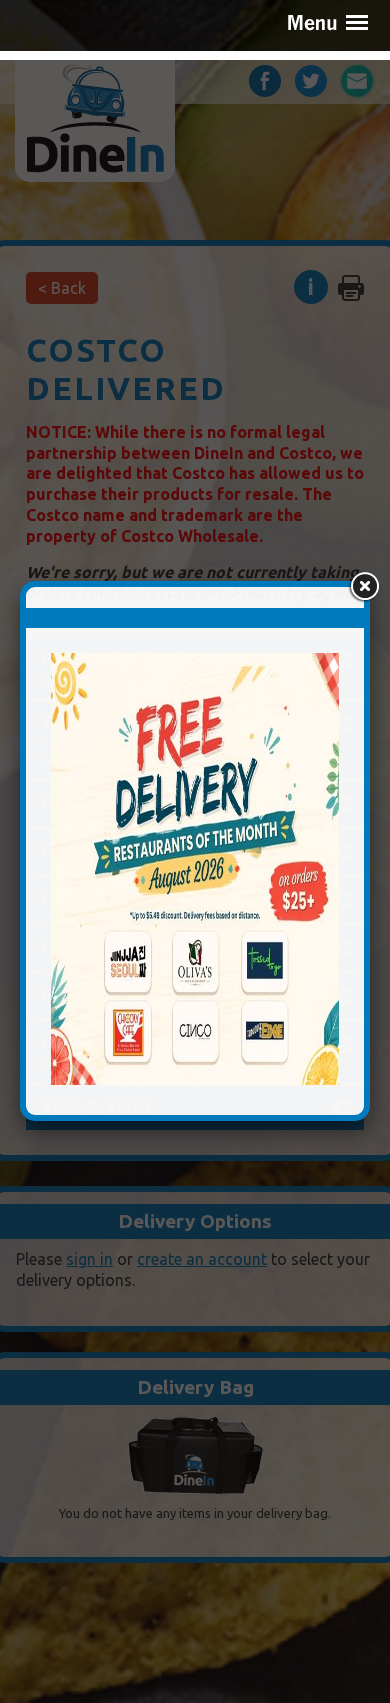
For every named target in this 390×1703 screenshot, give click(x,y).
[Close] (364, 587)
